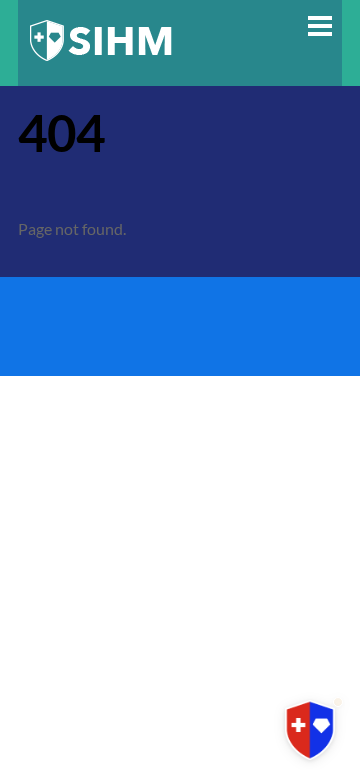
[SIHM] (101, 60)
